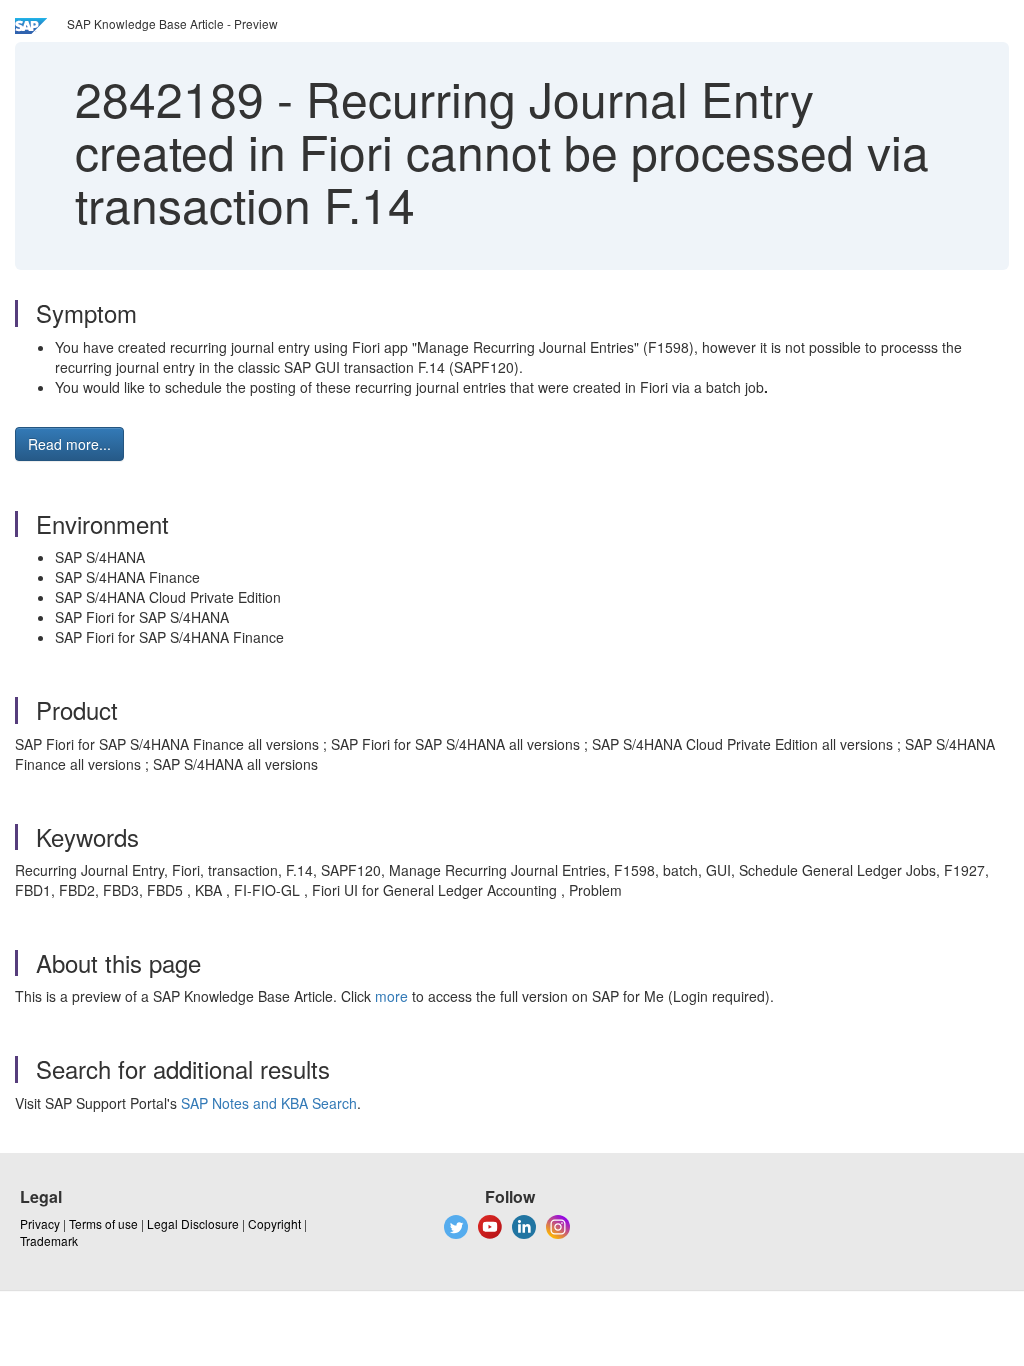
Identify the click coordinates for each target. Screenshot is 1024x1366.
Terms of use (103, 1223)
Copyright (274, 1223)
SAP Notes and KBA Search (269, 1103)
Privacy (40, 1223)
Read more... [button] (69, 444)
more (391, 996)
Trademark (49, 1240)
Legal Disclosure (193, 1223)
